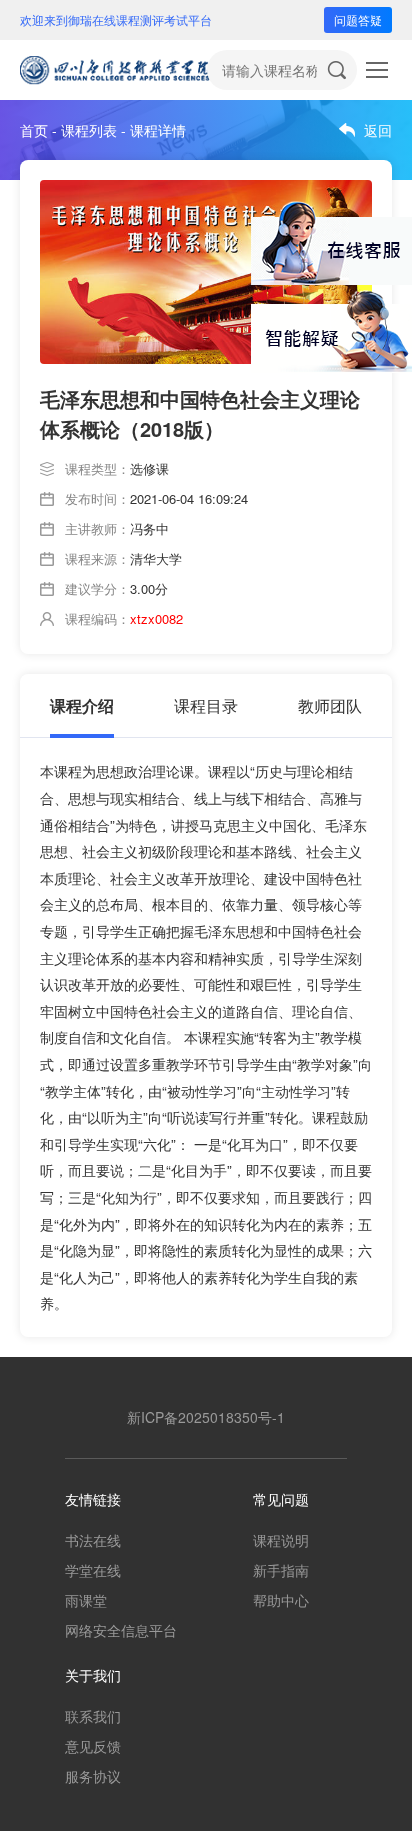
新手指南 (281, 1570)
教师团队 (330, 705)
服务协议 (93, 1776)
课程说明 (281, 1540)
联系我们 (93, 1716)
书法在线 (93, 1540)
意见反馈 (93, 1746)
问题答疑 (358, 19)
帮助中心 (281, 1600)
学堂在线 (93, 1570)
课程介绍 (82, 705)
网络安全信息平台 (121, 1630)
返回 (378, 130)
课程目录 (206, 705)
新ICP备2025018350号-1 (206, 1417)
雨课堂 (86, 1600)
